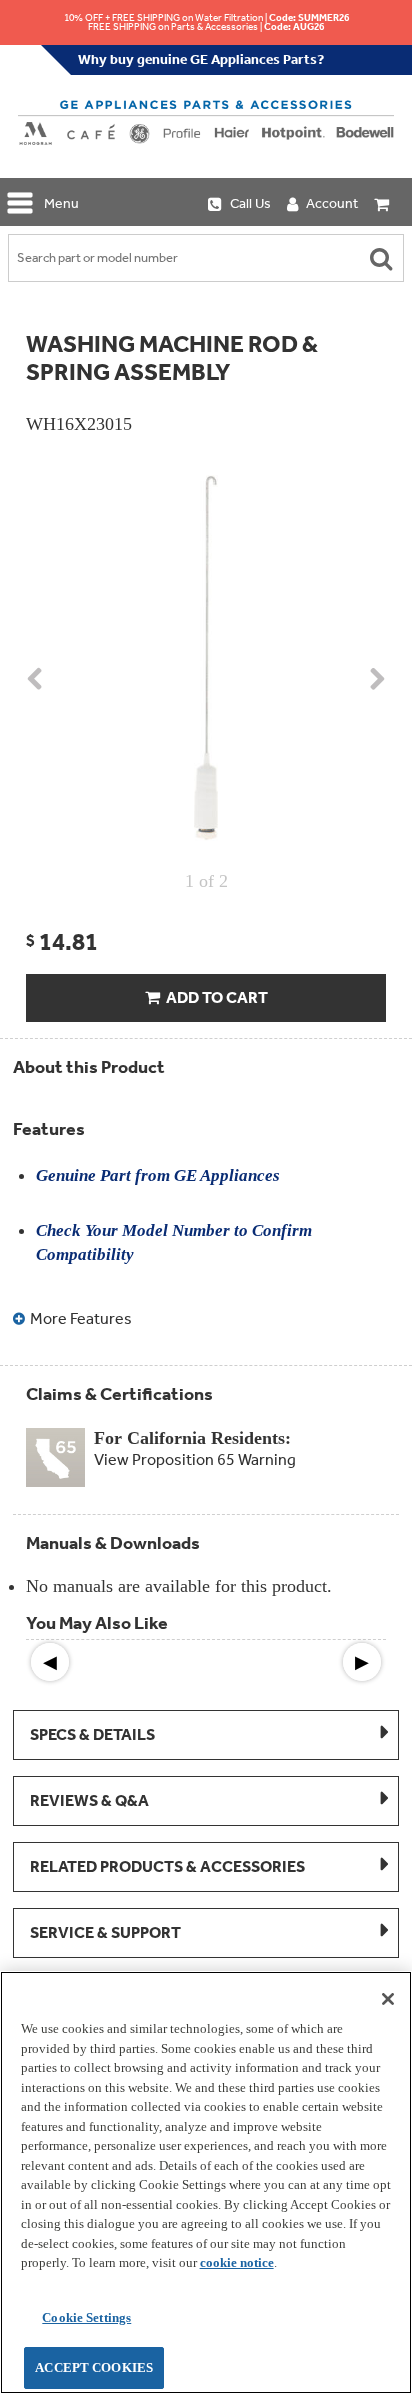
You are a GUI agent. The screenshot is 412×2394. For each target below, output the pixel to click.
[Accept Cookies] (388, 1999)
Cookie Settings (86, 2317)
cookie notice (237, 2262)
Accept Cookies (94, 2367)
